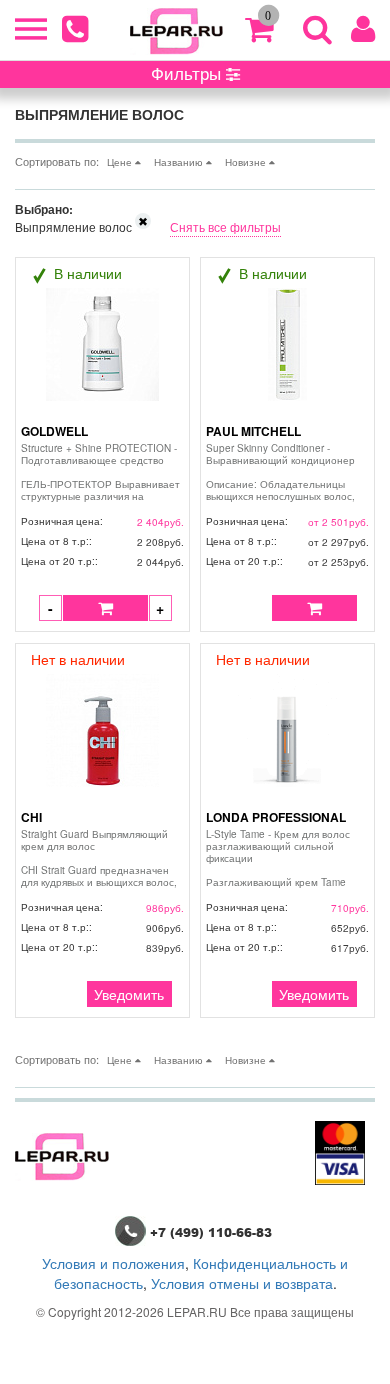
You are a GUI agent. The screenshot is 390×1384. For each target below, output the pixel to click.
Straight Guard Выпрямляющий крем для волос (101, 858)
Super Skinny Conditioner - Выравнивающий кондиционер (284, 472)
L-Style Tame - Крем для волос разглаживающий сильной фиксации (286, 858)
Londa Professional (276, 817)
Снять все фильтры (225, 226)
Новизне (247, 162)
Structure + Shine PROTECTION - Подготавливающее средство (100, 472)
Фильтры (188, 73)
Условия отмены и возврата (242, 1283)
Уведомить (129, 994)
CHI (31, 817)
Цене (121, 162)
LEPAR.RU (197, 1311)
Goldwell (54, 431)
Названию (180, 162)
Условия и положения (113, 1263)
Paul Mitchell (253, 431)
